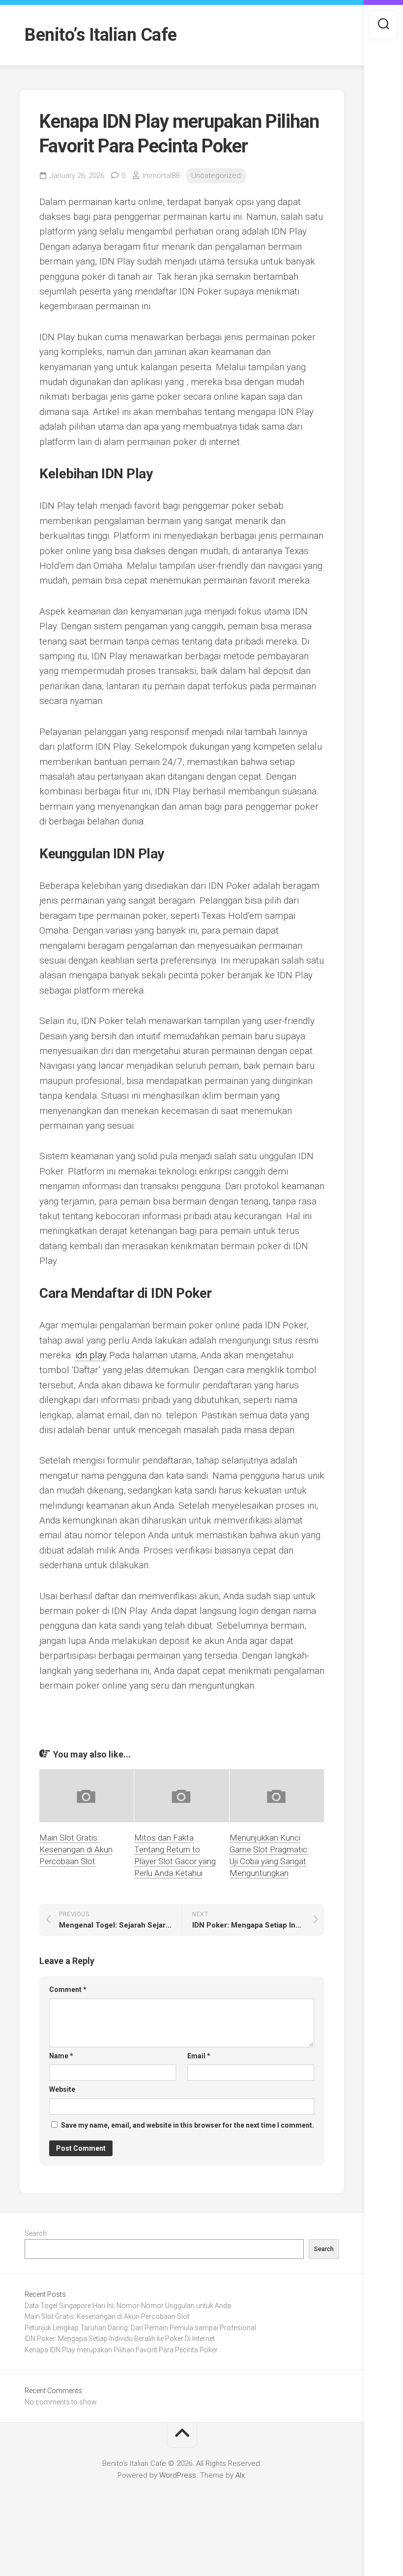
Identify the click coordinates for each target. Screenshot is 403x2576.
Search (36, 2233)
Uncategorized (216, 176)
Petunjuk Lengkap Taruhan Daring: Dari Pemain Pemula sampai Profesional (140, 2328)
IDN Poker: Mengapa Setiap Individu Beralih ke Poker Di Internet (120, 2339)
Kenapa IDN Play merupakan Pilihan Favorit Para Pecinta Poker (121, 2350)
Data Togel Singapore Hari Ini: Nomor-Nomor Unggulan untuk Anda (128, 2306)
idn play (91, 1355)
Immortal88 (161, 176)
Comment (68, 1990)
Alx (240, 2475)
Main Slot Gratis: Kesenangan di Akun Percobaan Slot (76, 1849)
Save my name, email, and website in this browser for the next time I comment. (187, 2125)
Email (199, 2056)
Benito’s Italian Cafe (101, 35)
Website (62, 2089)
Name (61, 2056)
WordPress (178, 2475)
